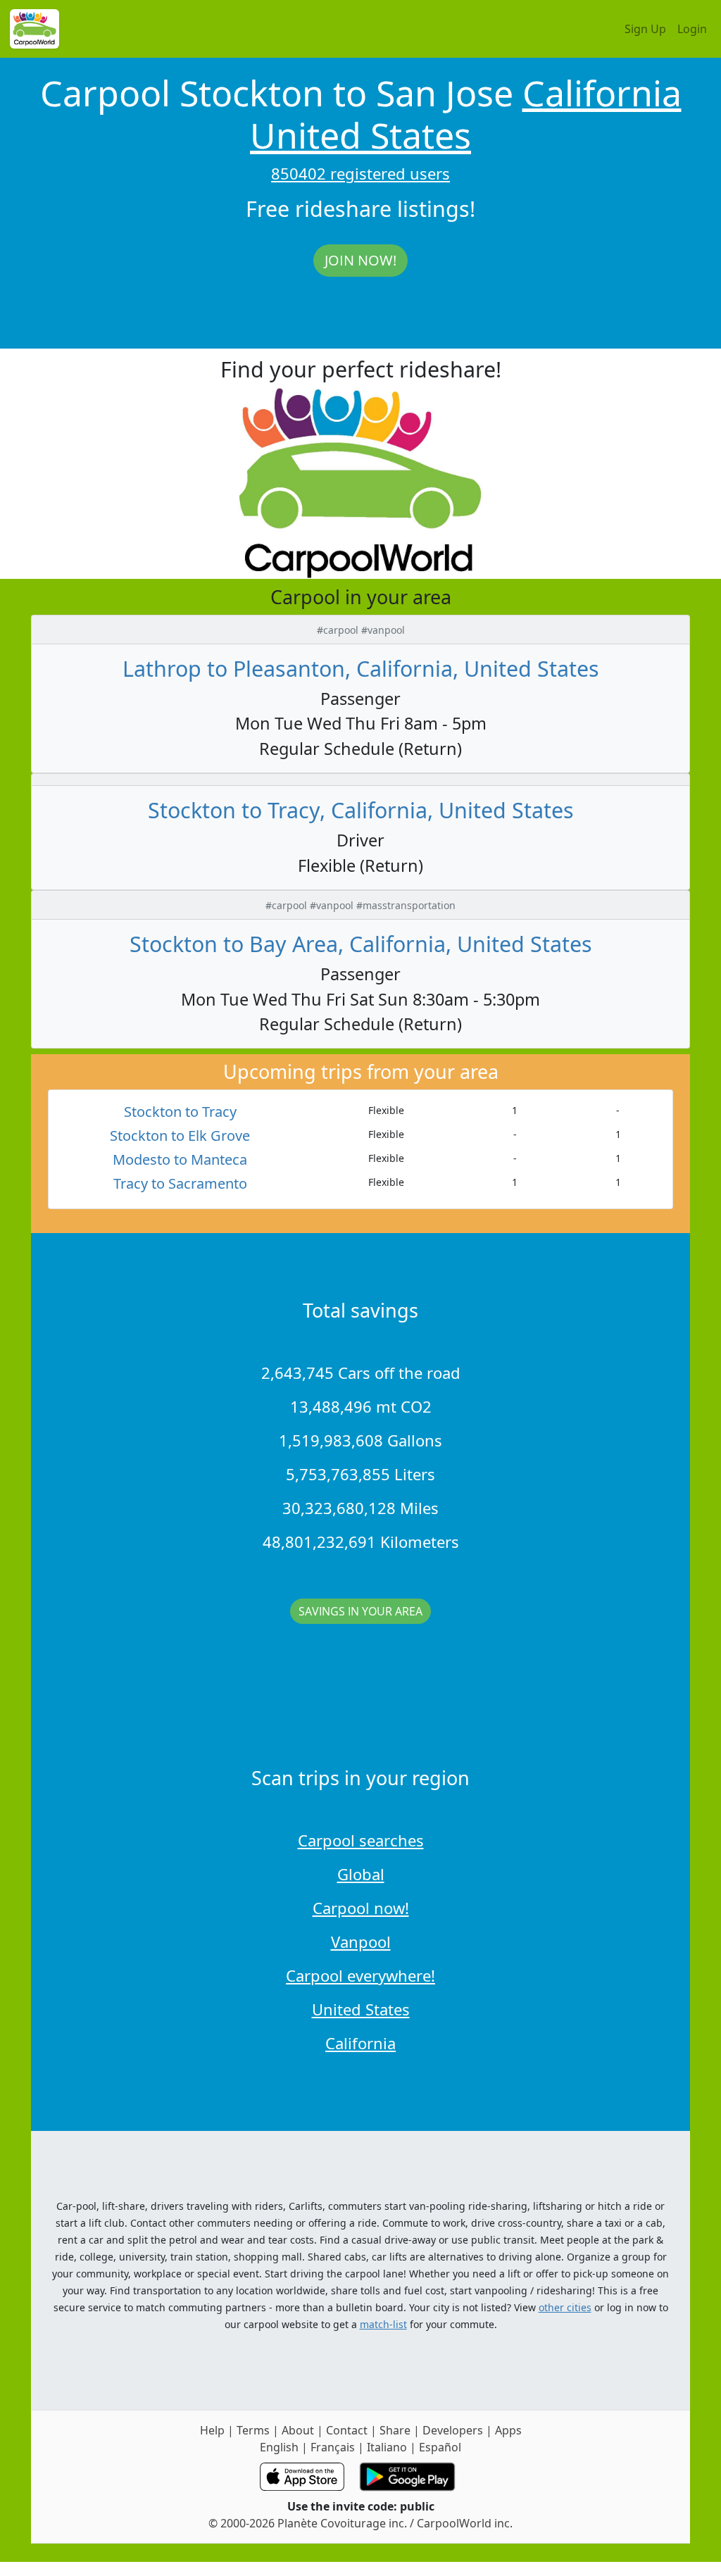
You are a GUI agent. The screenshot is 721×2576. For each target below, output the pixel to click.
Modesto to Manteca (180, 1159)
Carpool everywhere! (360, 1975)
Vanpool (361, 1942)
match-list (383, 2324)
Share (395, 2430)
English (279, 2447)
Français (333, 2447)
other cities (565, 2307)
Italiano (387, 2447)
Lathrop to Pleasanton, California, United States (361, 668)
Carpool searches (361, 1840)
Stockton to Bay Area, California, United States (361, 944)
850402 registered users (360, 173)
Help (212, 2430)
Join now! (360, 260)
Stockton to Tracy (180, 1112)
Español (440, 2447)
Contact (347, 2430)
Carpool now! (361, 1908)
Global (361, 1874)
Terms (253, 2430)
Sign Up (645, 29)
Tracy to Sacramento (180, 1183)
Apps (508, 2430)
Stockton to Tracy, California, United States (361, 810)
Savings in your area (360, 1611)
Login (692, 29)
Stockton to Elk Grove (180, 1136)
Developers (453, 2430)
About (298, 2430)
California (602, 93)
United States (360, 135)
